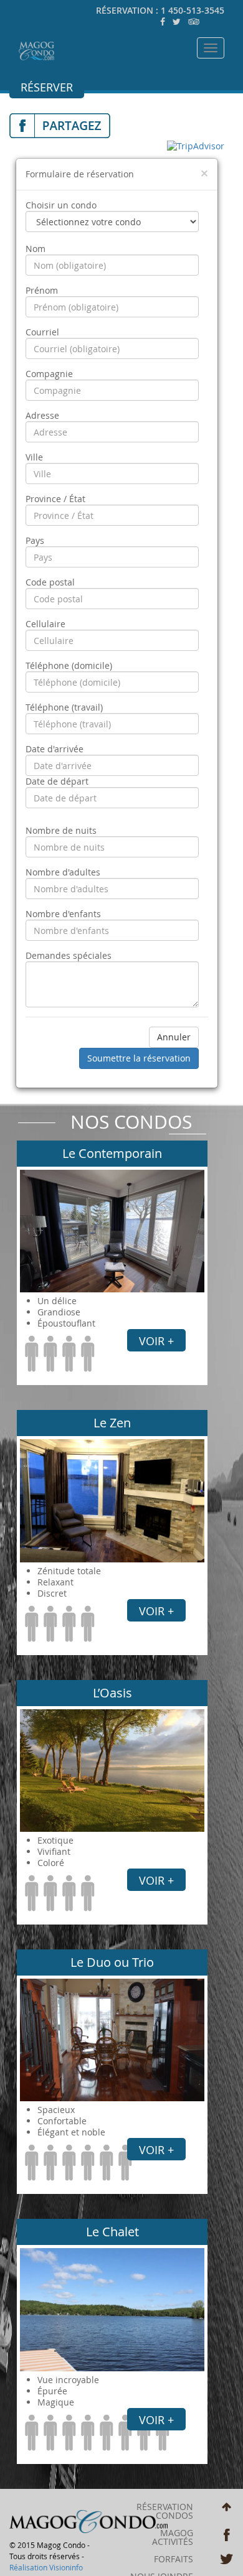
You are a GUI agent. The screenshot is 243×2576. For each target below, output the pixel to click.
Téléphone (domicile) (69, 666)
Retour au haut (226, 2509)
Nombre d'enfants (63, 914)
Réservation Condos (165, 2511)
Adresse (42, 416)
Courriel (42, 332)
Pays (35, 541)
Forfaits (174, 2559)
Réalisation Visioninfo (46, 2567)
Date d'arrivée (55, 749)
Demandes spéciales (69, 956)
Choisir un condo (61, 205)
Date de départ (57, 782)
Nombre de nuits (61, 831)
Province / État (55, 499)
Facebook (226, 2535)
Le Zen (112, 1423)
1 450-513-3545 (193, 10)
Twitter (226, 2560)
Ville (34, 457)
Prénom (42, 291)
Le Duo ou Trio (112, 1962)
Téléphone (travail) (64, 707)
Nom (36, 249)
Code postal (50, 582)
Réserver (47, 87)
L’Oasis (112, 1693)
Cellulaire (45, 624)
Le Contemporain (112, 1153)
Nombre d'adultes (63, 872)
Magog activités (173, 2537)
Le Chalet (112, 2232)
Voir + (156, 1341)
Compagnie (49, 374)
